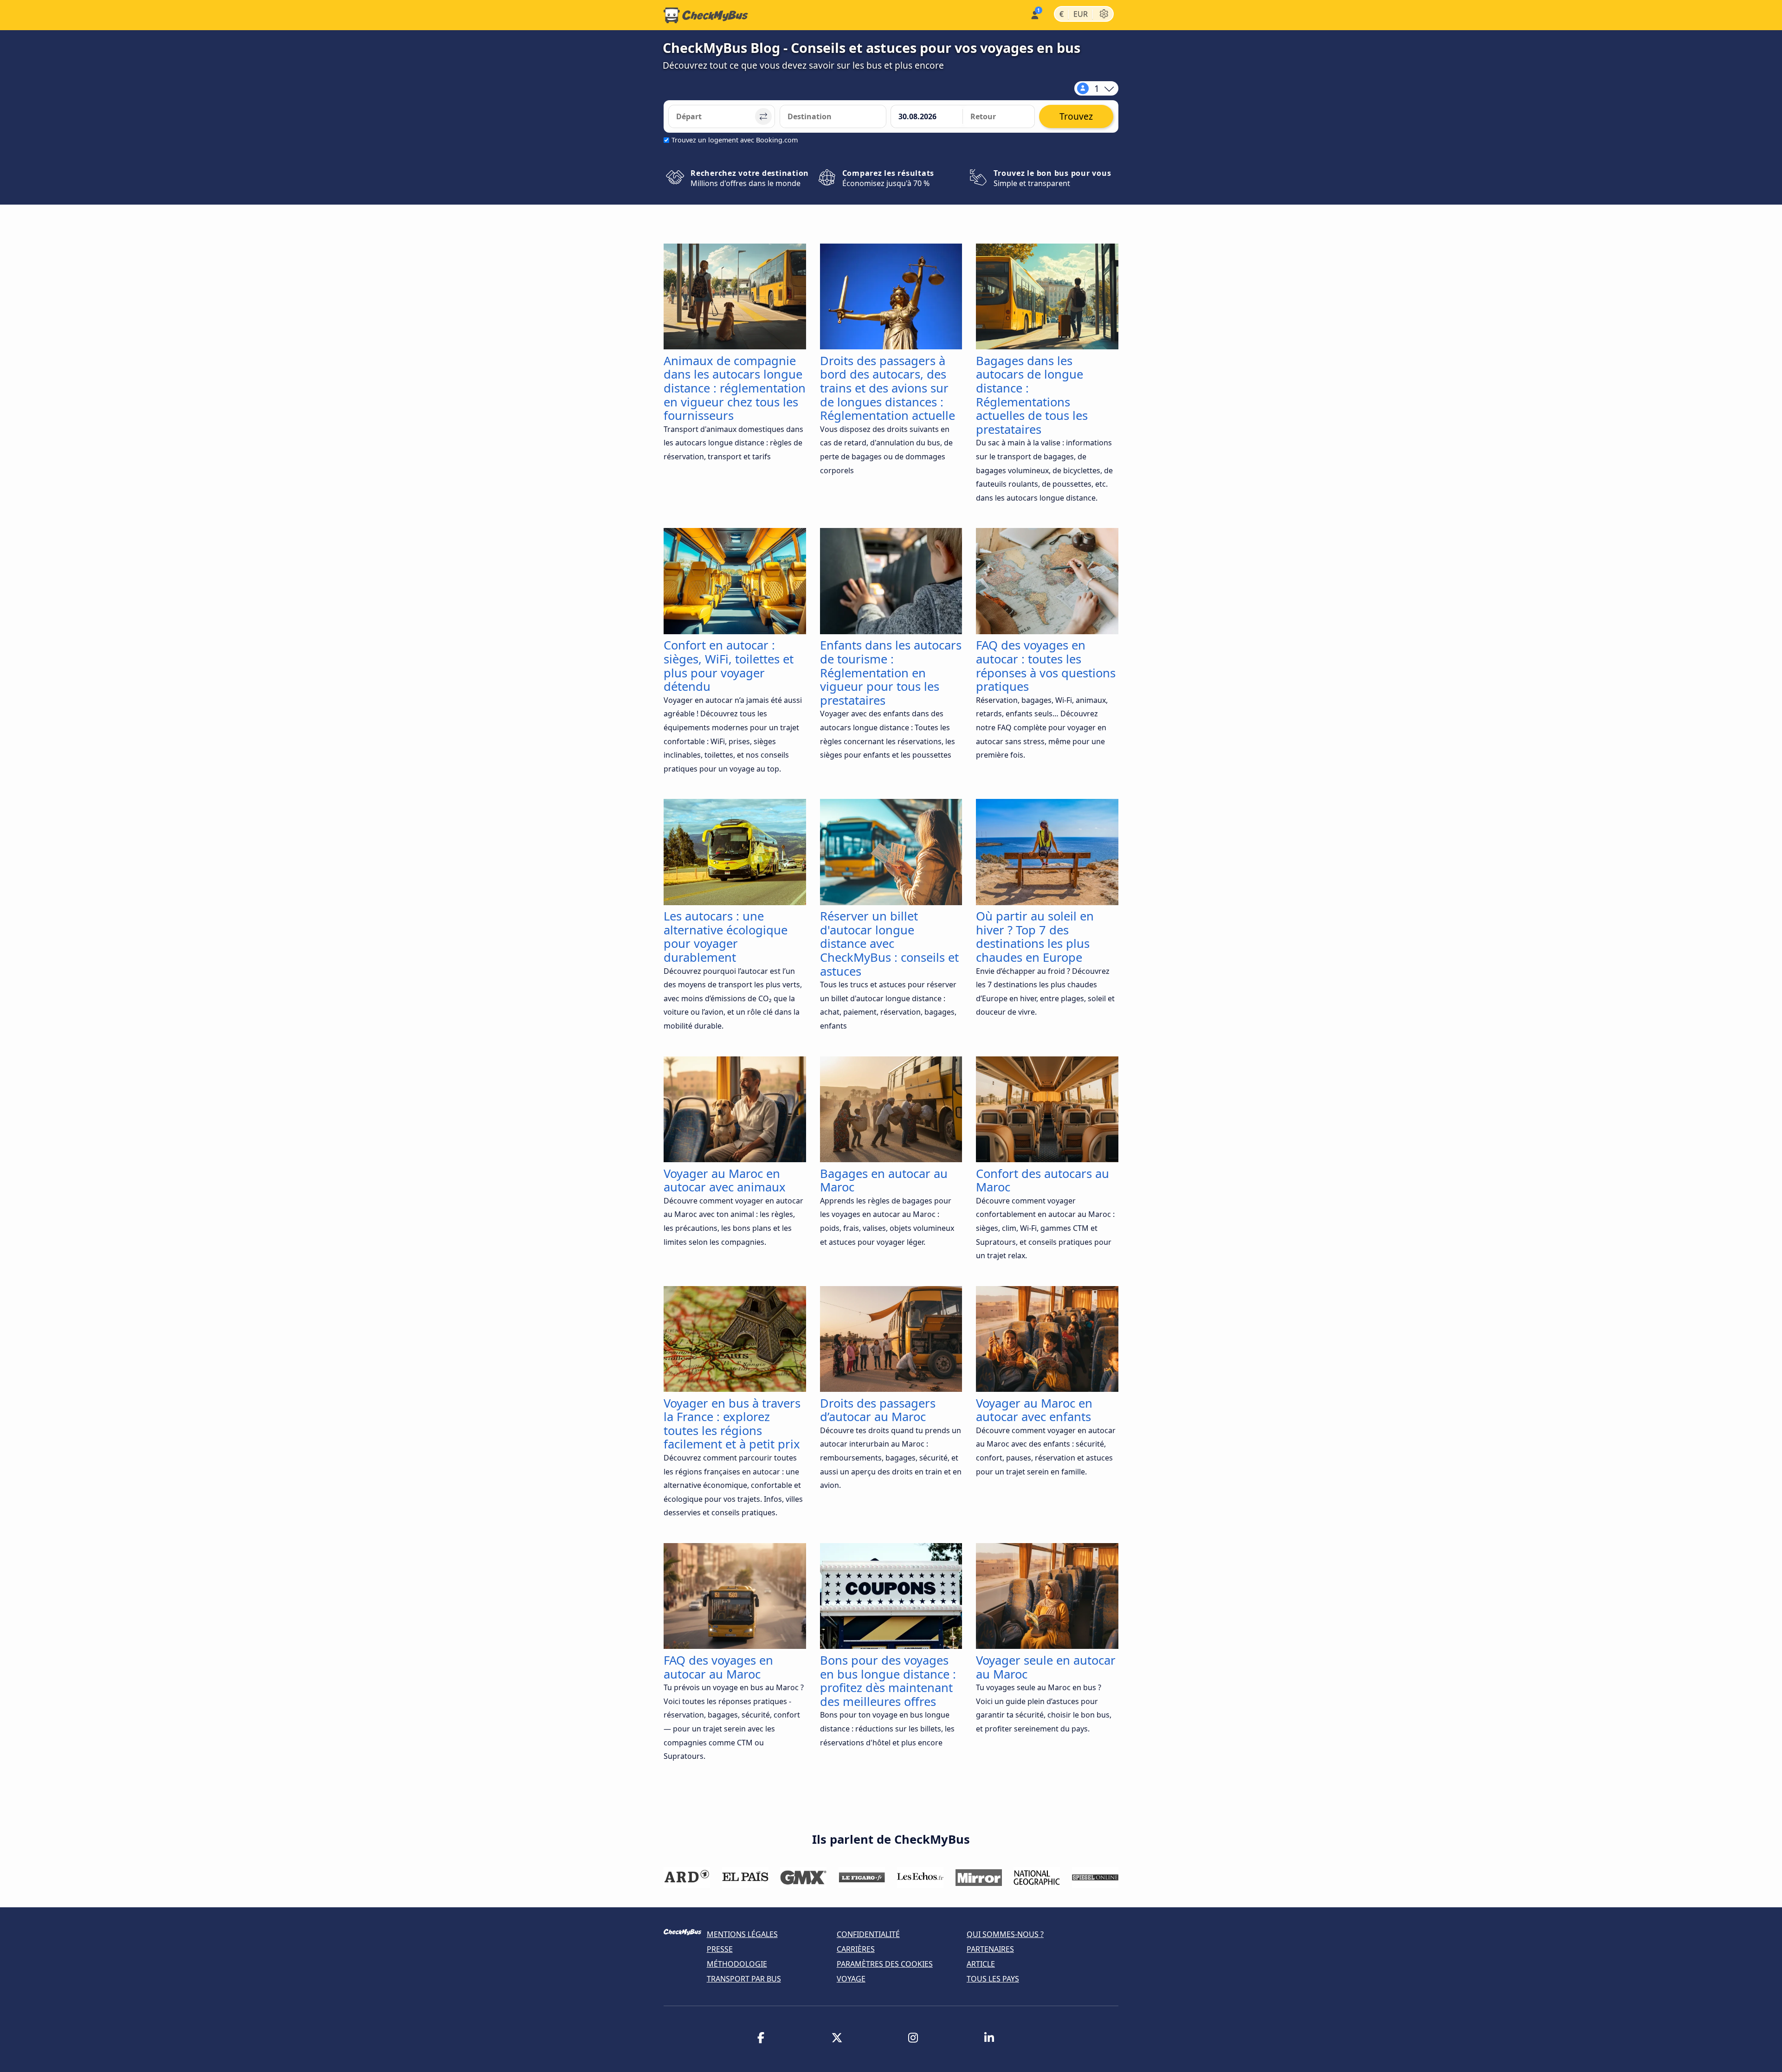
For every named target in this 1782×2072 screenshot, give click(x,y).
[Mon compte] (1034, 14)
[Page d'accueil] (706, 15)
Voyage (851, 1979)
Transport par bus (744, 1979)
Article (981, 1964)
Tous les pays (993, 1979)
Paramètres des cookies (885, 1964)
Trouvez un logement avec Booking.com (735, 140)
